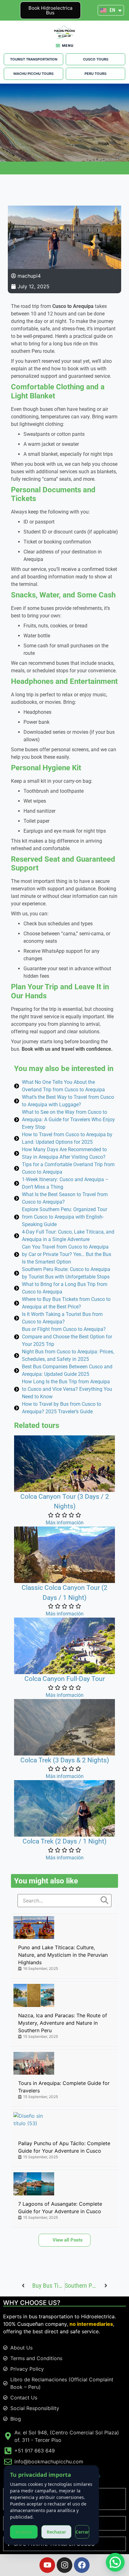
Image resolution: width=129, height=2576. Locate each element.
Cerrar (82, 2532)
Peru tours (95, 74)
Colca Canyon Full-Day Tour (65, 1679)
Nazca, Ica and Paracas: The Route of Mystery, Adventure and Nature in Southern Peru (63, 2023)
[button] (115, 2562)
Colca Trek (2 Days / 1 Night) (64, 1841)
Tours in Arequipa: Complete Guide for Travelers (64, 2087)
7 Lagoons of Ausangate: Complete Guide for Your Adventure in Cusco (60, 2208)
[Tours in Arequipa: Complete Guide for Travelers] (34, 2063)
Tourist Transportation (34, 59)
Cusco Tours (96, 59)
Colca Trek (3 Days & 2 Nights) (65, 1760)
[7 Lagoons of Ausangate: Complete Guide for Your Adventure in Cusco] (34, 2184)
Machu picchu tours (34, 74)
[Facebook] (82, 2565)
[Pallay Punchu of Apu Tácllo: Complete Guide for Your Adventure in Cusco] (34, 2123)
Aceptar (24, 2532)
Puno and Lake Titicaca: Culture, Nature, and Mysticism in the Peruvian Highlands (63, 1955)
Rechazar (56, 2532)
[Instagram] (64, 2565)
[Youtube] (47, 2565)
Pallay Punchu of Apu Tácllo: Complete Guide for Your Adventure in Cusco (64, 2147)
